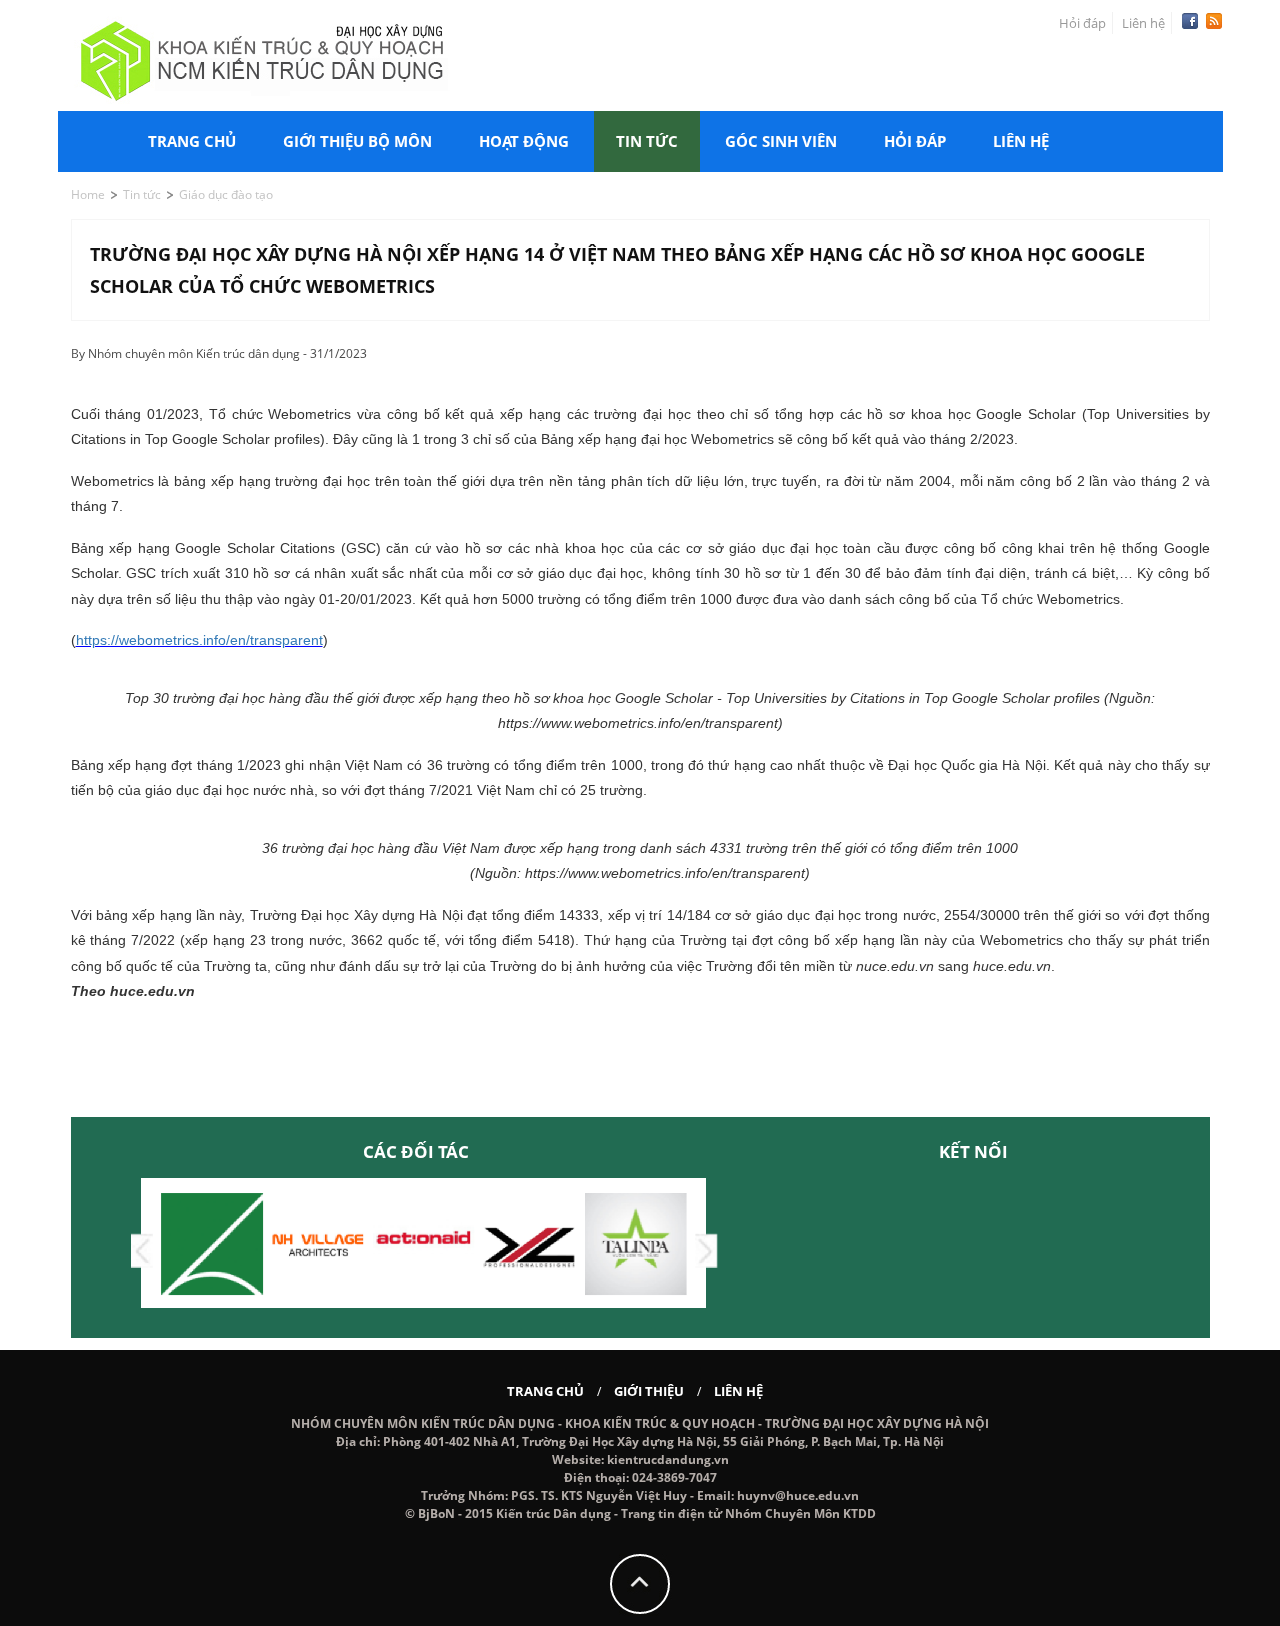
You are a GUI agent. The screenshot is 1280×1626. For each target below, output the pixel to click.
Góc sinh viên (781, 141)
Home (88, 194)
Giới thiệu (649, 1391)
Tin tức (647, 141)
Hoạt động (524, 141)
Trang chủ (192, 141)
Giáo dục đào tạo (226, 194)
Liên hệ (1143, 23)
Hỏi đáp (1082, 23)
